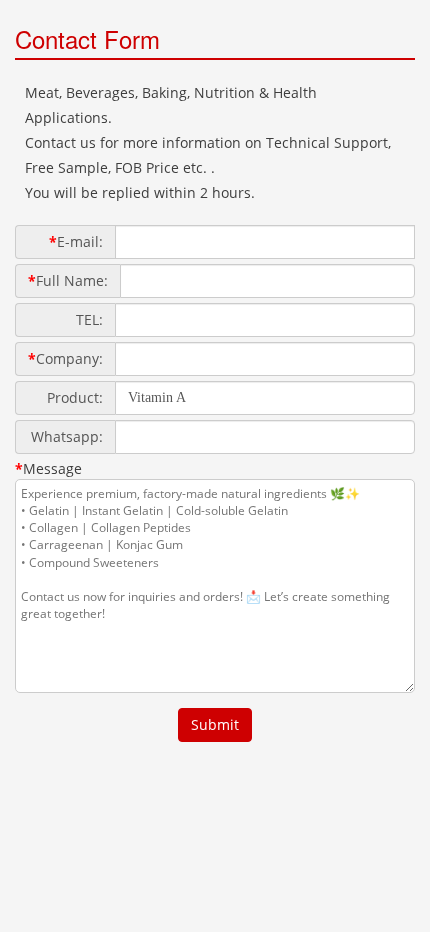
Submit (215, 724)
